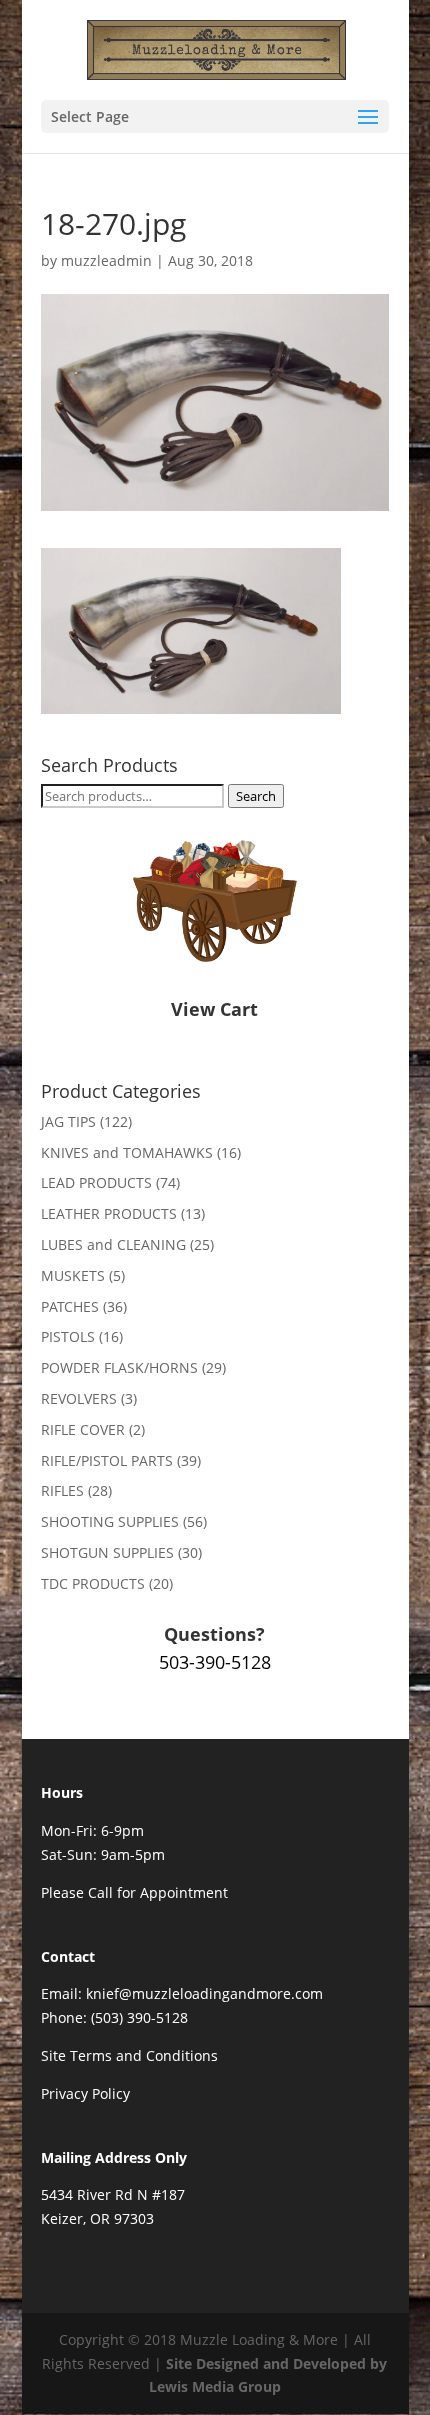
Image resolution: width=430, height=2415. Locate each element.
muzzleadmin (106, 260)
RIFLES (62, 1490)
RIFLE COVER (83, 1429)
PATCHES (70, 1306)
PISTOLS (68, 1336)
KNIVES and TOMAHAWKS (127, 1152)
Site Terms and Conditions (129, 2055)
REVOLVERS (79, 1398)
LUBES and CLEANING (113, 1244)
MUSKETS (73, 1275)
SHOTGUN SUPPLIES (107, 1552)
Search (256, 796)
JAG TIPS (68, 1121)
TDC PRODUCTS (93, 1583)
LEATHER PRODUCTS (109, 1213)
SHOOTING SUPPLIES (110, 1521)
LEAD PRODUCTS (96, 1182)
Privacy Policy (85, 2093)
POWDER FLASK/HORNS (119, 1367)
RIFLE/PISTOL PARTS (107, 1460)
